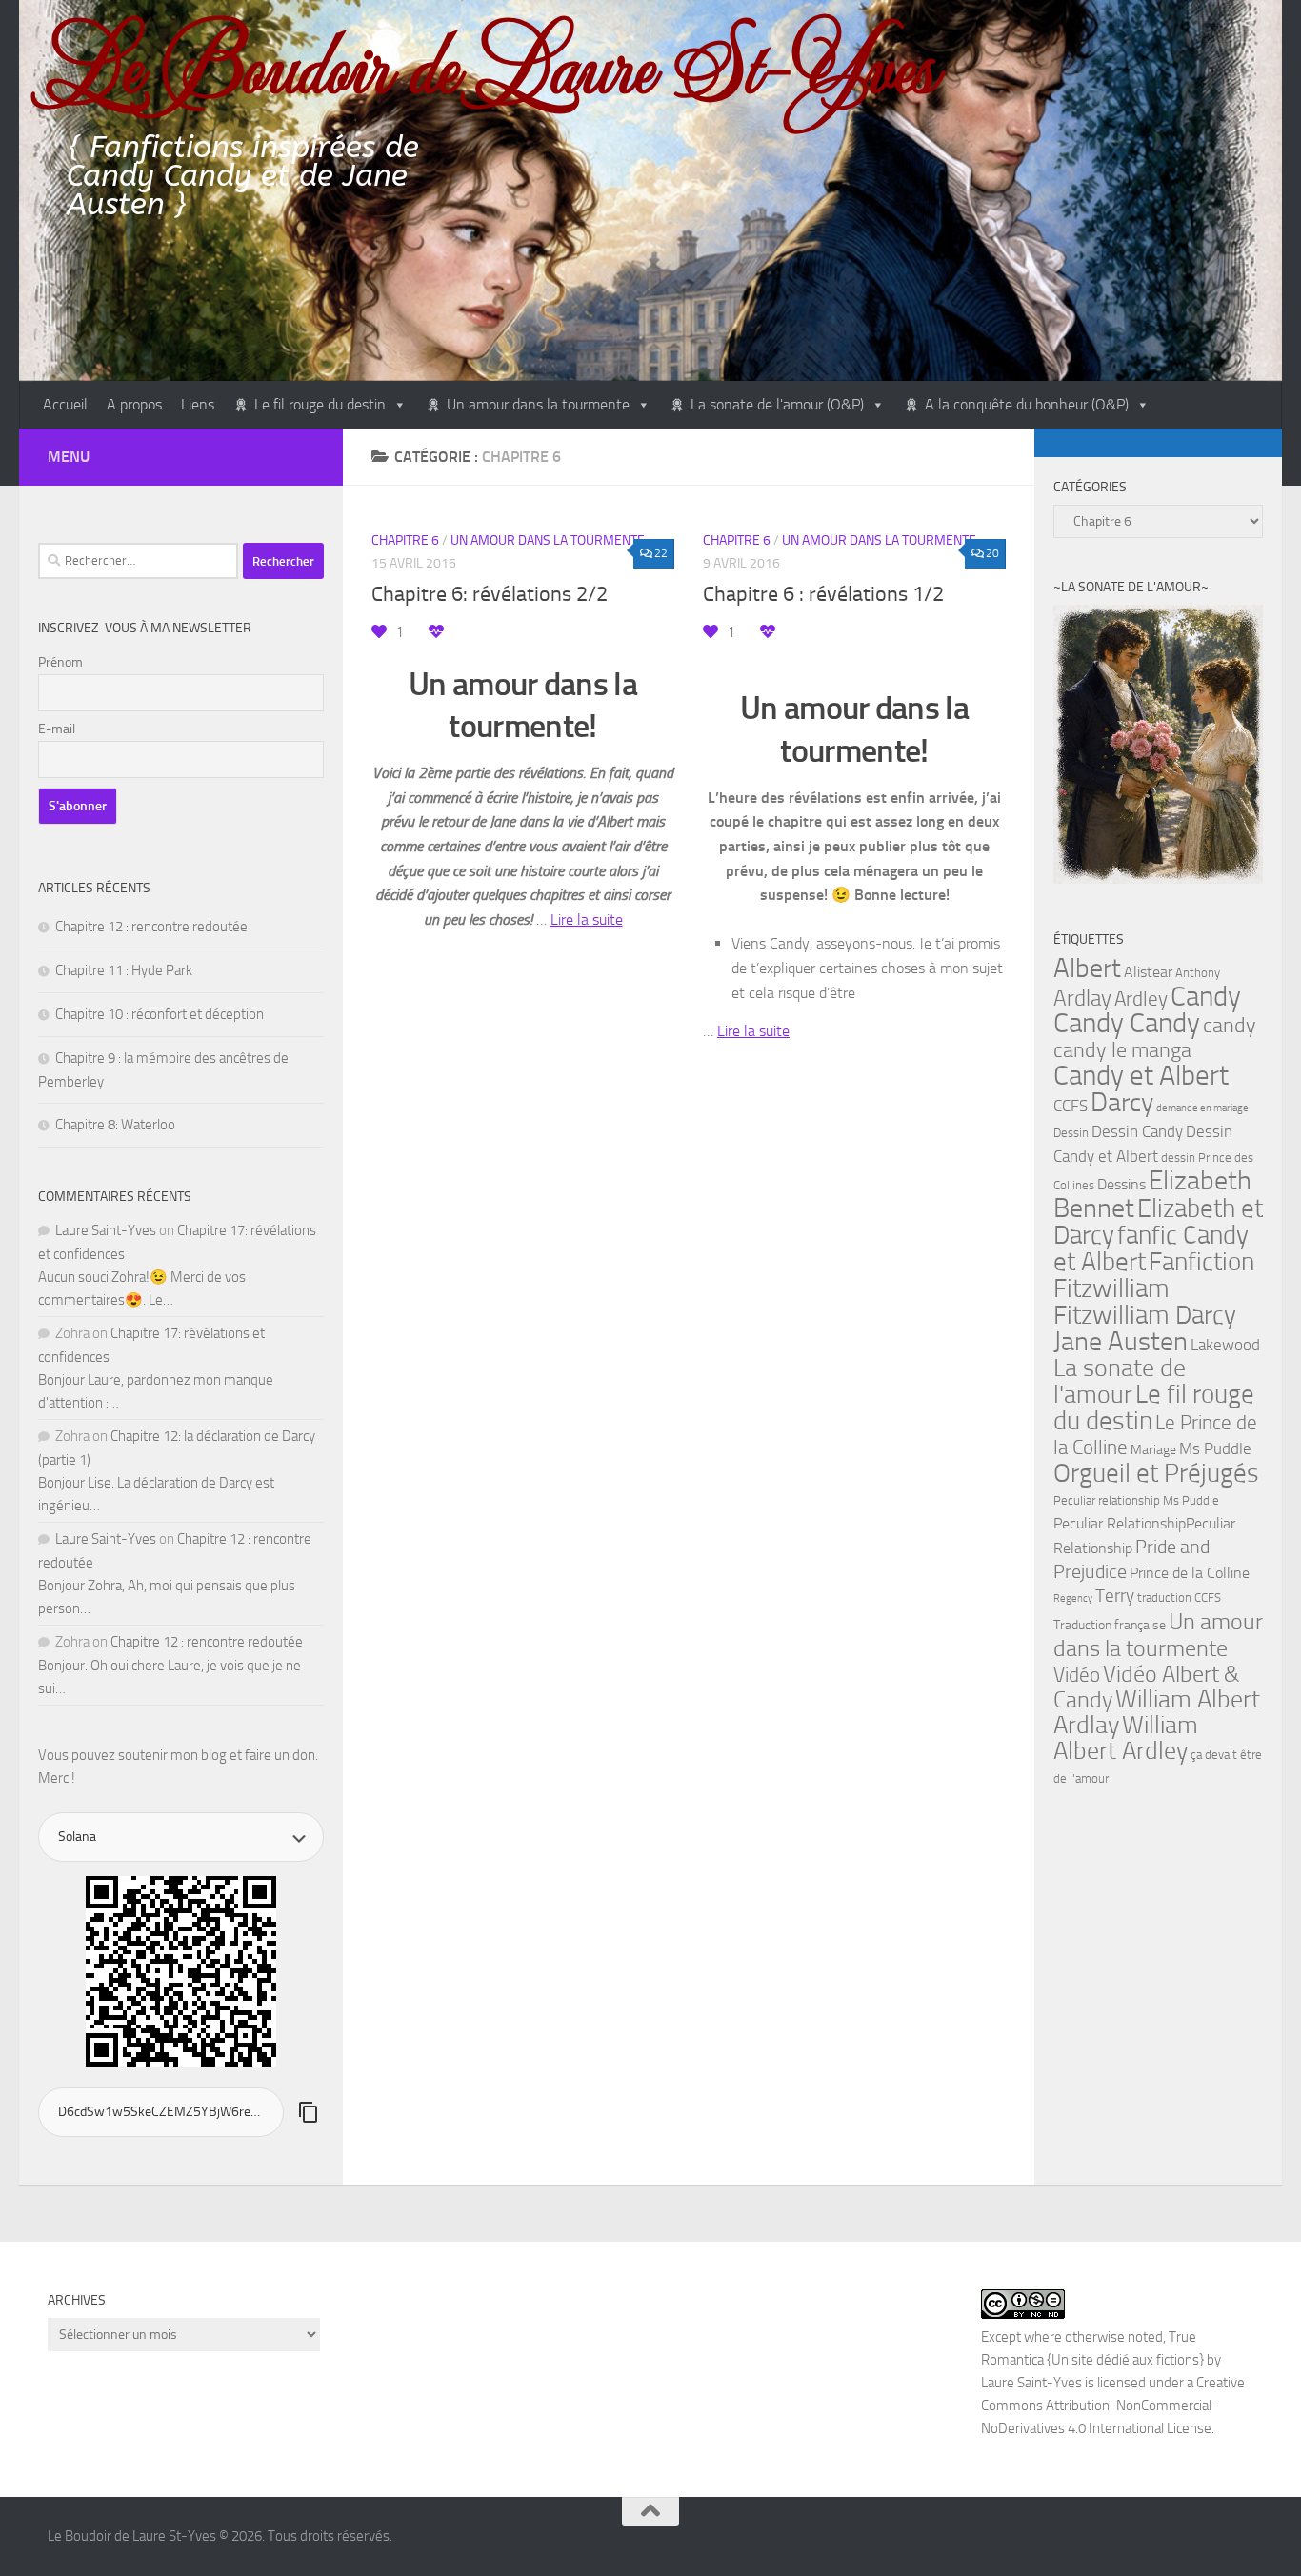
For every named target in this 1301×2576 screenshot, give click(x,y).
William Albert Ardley (1126, 1738)
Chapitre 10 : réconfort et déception (160, 1014)
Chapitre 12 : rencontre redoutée (151, 927)
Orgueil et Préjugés (1156, 1473)
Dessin (1071, 1133)
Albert (1087, 968)
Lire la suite (587, 919)
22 (661, 553)
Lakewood (1225, 1345)
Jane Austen (1121, 1341)
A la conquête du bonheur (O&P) (1027, 404)
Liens (198, 404)
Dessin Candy (1137, 1132)
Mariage (1153, 1450)
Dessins (1121, 1185)
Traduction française (1110, 1625)
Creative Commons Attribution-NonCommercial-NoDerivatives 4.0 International (1113, 2406)
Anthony (1198, 973)
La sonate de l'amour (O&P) (777, 404)
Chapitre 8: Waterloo (115, 1125)
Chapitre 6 (405, 540)
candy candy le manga (1155, 1038)
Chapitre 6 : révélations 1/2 (823, 594)
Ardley (1141, 999)
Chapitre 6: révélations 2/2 (490, 594)
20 (992, 553)
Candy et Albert (1141, 1075)
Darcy (1122, 1102)
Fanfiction (1201, 1262)
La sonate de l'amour (1120, 1381)
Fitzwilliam (1111, 1288)
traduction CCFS (1179, 1598)
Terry (1115, 1596)
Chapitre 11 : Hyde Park (124, 970)
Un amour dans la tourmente (538, 404)
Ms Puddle (1215, 1448)
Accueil (65, 404)
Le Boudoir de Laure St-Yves (492, 64)
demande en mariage (1202, 1108)
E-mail (57, 729)
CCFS (1071, 1106)
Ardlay (1082, 998)
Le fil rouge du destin (320, 404)
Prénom (60, 662)
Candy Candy (1127, 1023)
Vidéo (1077, 1675)
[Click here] (1158, 748)
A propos (134, 404)
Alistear (1148, 972)
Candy (1206, 996)
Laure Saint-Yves (106, 1230)
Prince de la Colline (1190, 1573)
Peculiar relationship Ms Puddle (1136, 1500)
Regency (1073, 1598)
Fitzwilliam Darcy (1145, 1315)
